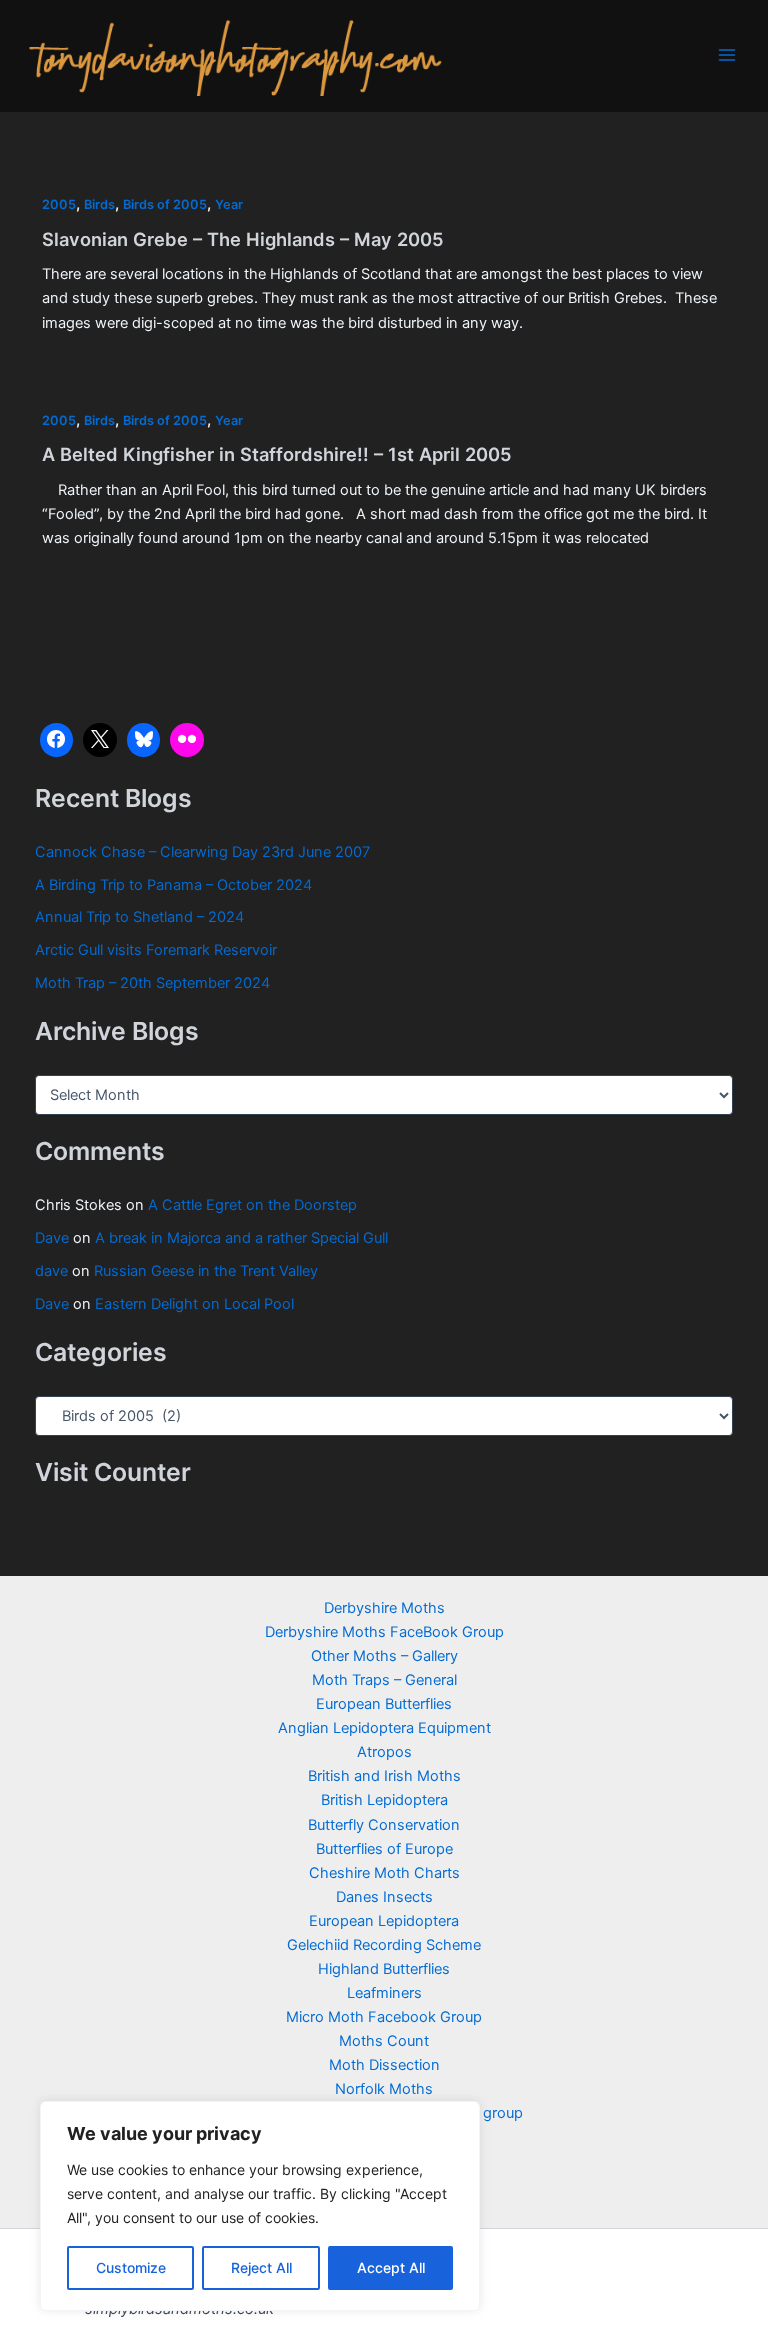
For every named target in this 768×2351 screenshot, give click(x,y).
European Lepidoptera (384, 1921)
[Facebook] (57, 740)
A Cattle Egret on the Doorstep (252, 1205)
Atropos (384, 1752)
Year (229, 204)
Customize (131, 2267)
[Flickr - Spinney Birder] (187, 740)
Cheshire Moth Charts (384, 1873)
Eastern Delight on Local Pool (194, 1304)
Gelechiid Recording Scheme (384, 1945)
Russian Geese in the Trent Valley (206, 1271)
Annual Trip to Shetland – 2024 (139, 917)
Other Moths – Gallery (384, 1656)
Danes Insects (384, 1897)
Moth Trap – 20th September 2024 (152, 983)
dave (51, 1271)
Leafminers (384, 1993)
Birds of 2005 (165, 204)
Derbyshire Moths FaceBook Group (384, 1632)
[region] (260, 2206)
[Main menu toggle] (727, 55)
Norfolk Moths (384, 2089)
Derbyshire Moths (384, 1608)
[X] (100, 740)
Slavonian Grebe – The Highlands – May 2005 (243, 239)
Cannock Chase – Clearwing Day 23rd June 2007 (202, 852)
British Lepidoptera (384, 1800)
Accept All (391, 2267)
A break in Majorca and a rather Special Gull (241, 1238)
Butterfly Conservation (384, 1825)
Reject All (261, 2267)
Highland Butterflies (384, 1969)
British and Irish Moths (384, 1776)
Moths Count (384, 2041)
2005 (59, 204)
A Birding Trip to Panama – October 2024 (173, 885)
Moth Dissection (384, 2065)
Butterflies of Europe (384, 1849)
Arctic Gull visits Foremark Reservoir (156, 950)
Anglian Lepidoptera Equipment (384, 1728)
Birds (99, 204)
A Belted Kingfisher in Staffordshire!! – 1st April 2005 (277, 454)
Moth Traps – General (384, 1680)
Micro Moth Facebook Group (384, 2017)
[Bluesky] (144, 740)
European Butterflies (384, 1704)
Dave (52, 1238)
